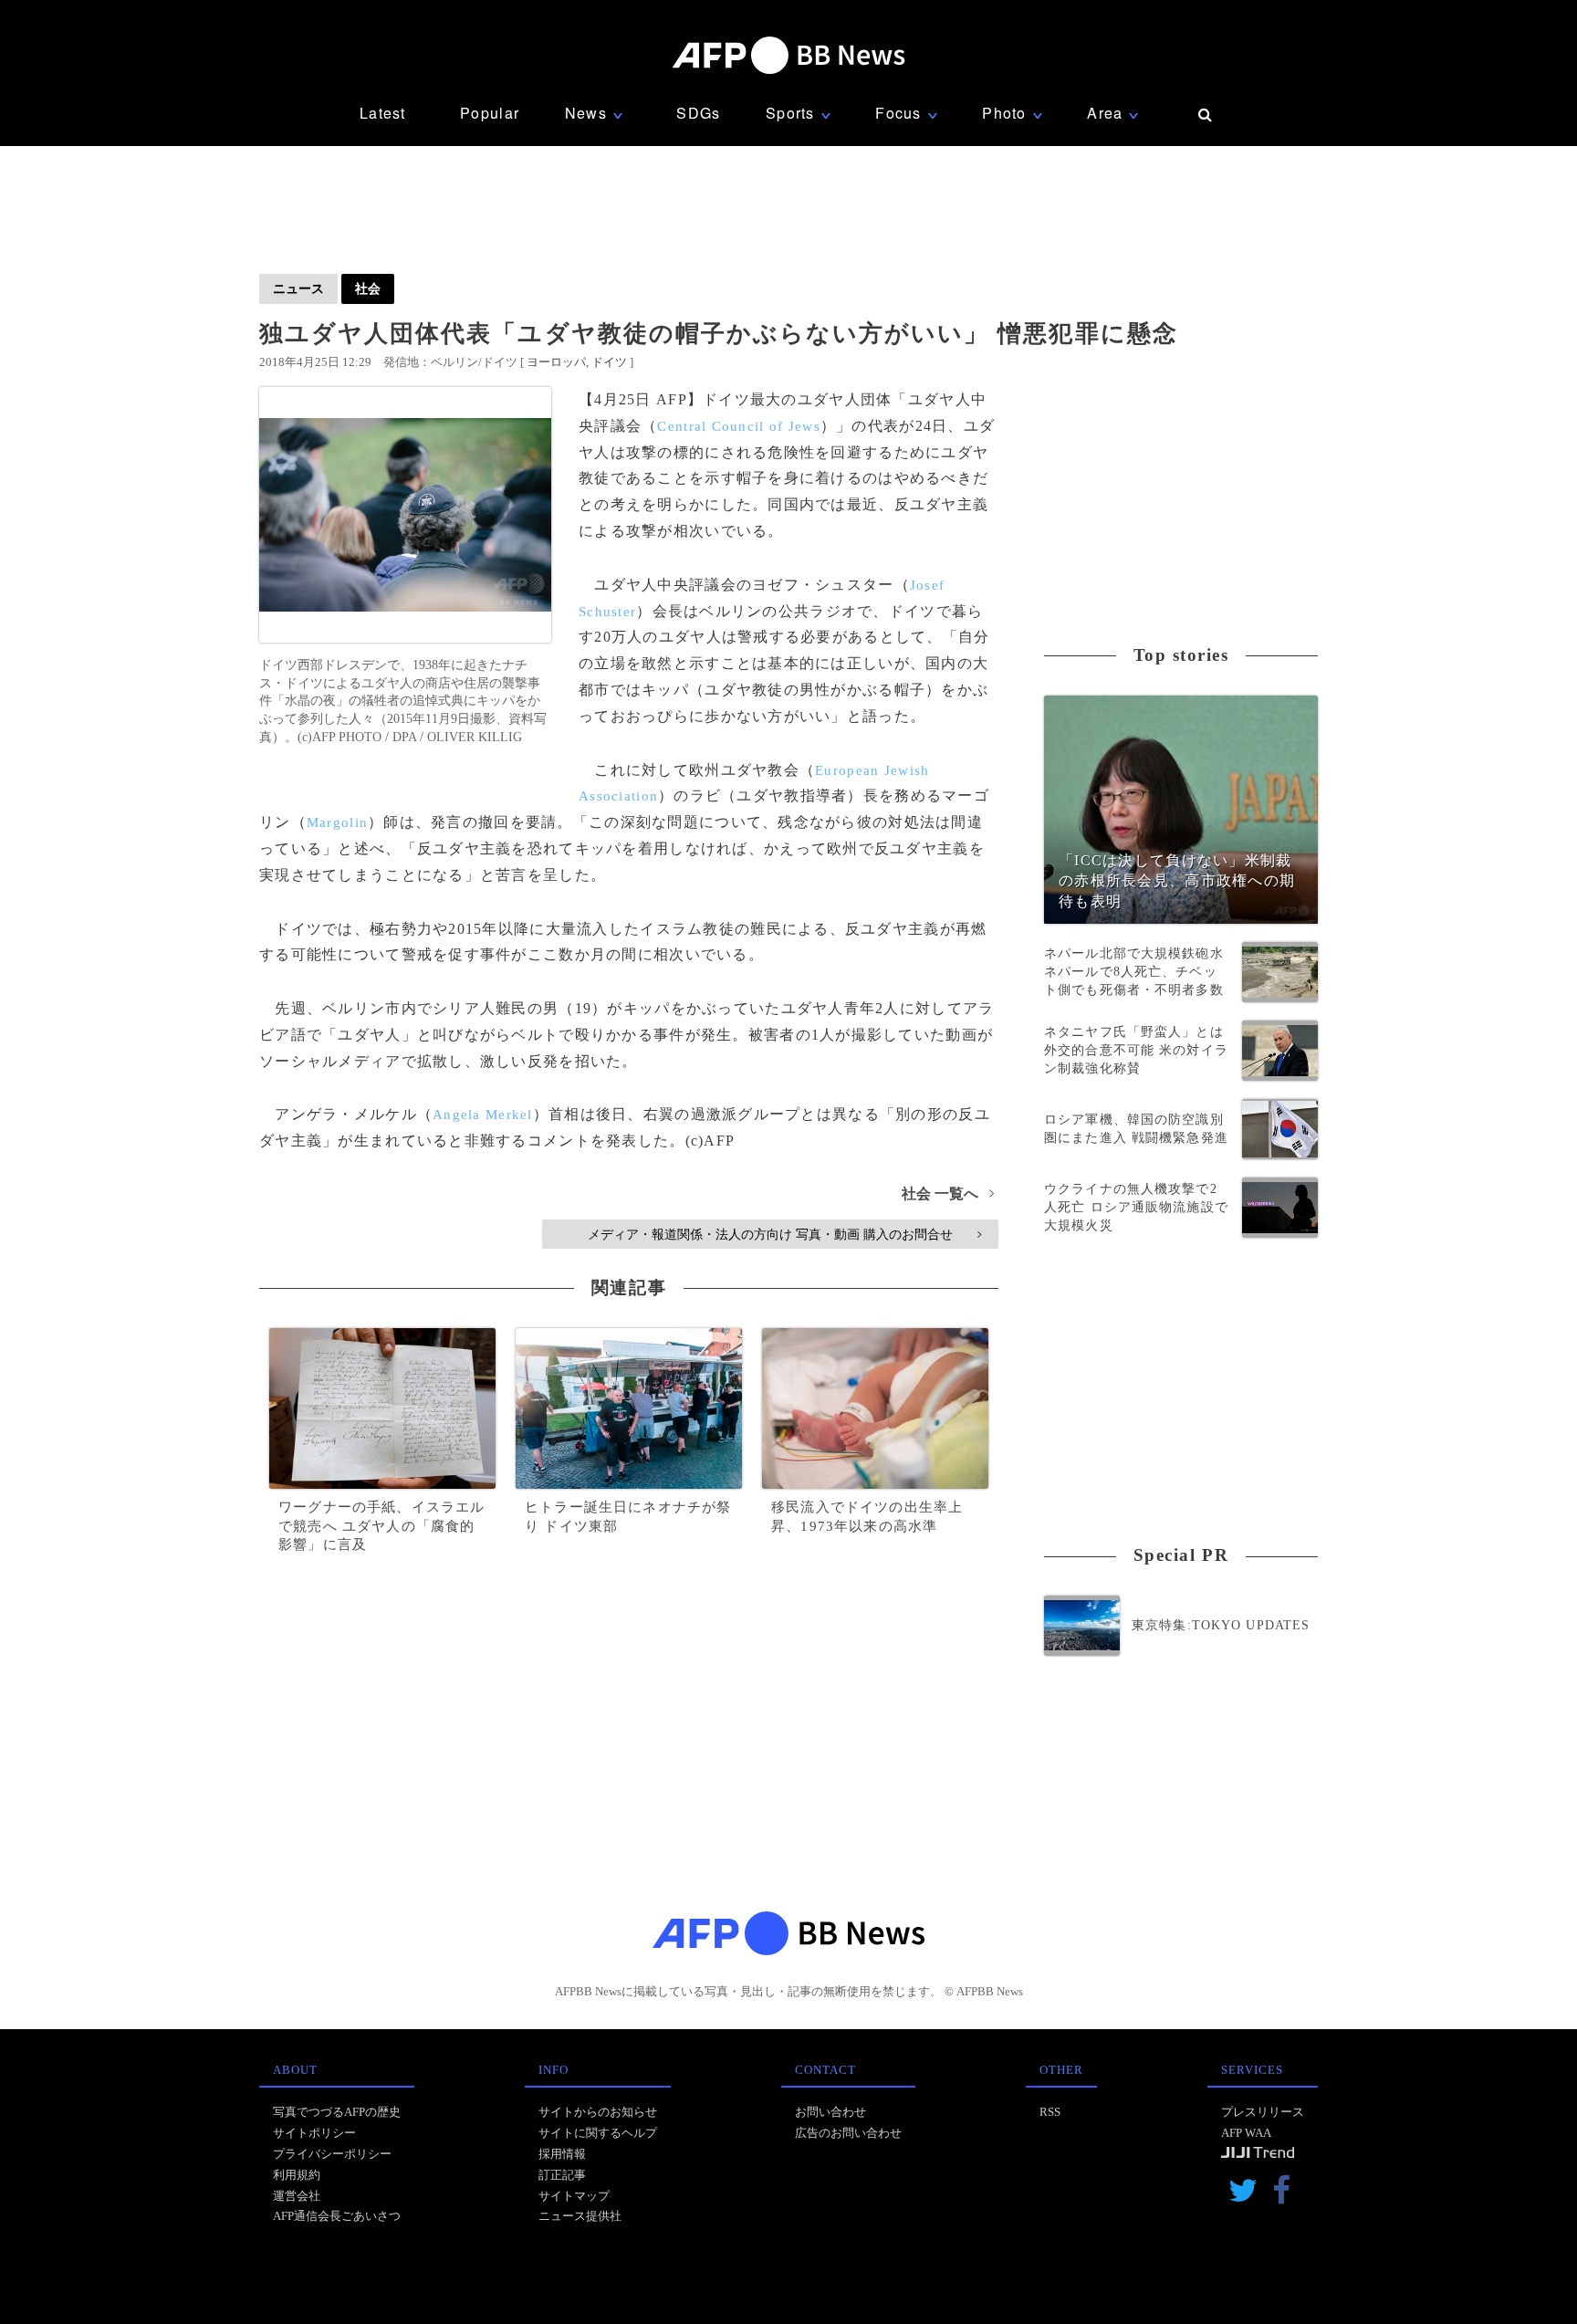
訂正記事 (562, 2175)
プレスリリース (1263, 2112)
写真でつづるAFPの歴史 (337, 2112)
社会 (368, 288)
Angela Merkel (483, 1115)
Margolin (337, 822)
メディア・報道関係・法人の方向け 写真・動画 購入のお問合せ (784, 1234)
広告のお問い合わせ (848, 2133)
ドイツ (609, 362)
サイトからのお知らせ (598, 2112)
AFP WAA (1246, 2133)
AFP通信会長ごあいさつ (337, 2216)
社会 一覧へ (948, 1193)
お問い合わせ (830, 2112)
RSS (1050, 2112)
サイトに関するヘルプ (598, 2133)
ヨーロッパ (556, 362)
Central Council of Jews (738, 426)
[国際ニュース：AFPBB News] (788, 55)
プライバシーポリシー (332, 2154)
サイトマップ (574, 2196)
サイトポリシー (314, 2133)
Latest (383, 113)
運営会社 (297, 2196)
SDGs (698, 113)
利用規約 (297, 2175)
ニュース (298, 288)
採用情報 (562, 2154)
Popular (490, 113)
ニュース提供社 (580, 2216)
